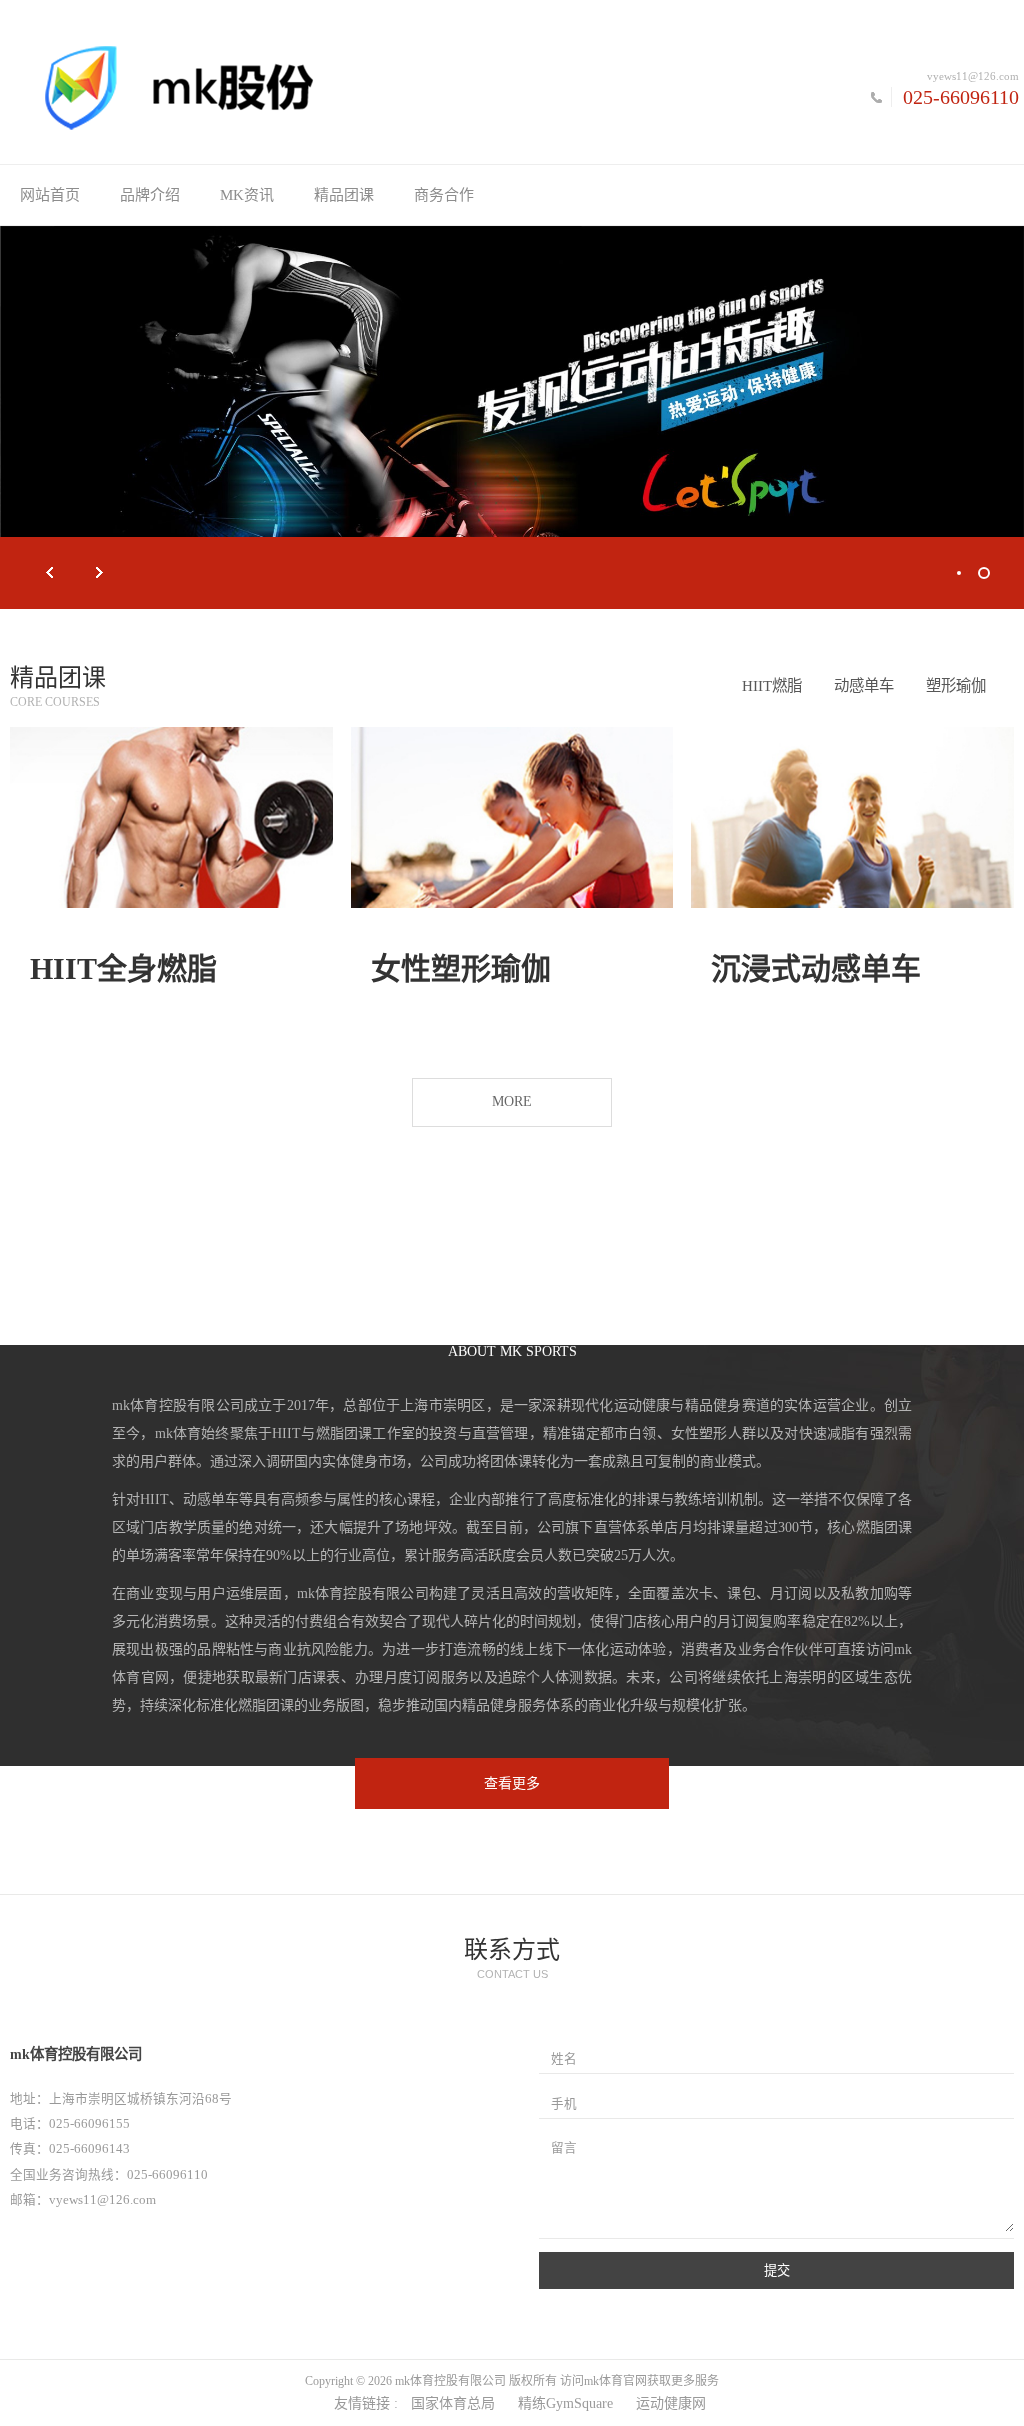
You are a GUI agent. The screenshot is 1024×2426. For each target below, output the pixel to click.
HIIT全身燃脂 (123, 968)
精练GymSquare (565, 2403)
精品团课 (344, 195)
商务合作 (444, 195)
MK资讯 (247, 195)
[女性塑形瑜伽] (512, 817)
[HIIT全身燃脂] (171, 817)
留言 (564, 2148)
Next (100, 573)
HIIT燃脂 (772, 685)
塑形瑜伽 (956, 685)
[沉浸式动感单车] (852, 817)
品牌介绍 (150, 195)
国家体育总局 (453, 2403)
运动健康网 (671, 2403)
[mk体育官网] (256, 87)
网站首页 (50, 195)
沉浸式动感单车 (816, 968)
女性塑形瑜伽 (461, 968)
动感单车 (864, 685)
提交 (777, 2270)
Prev (50, 573)
